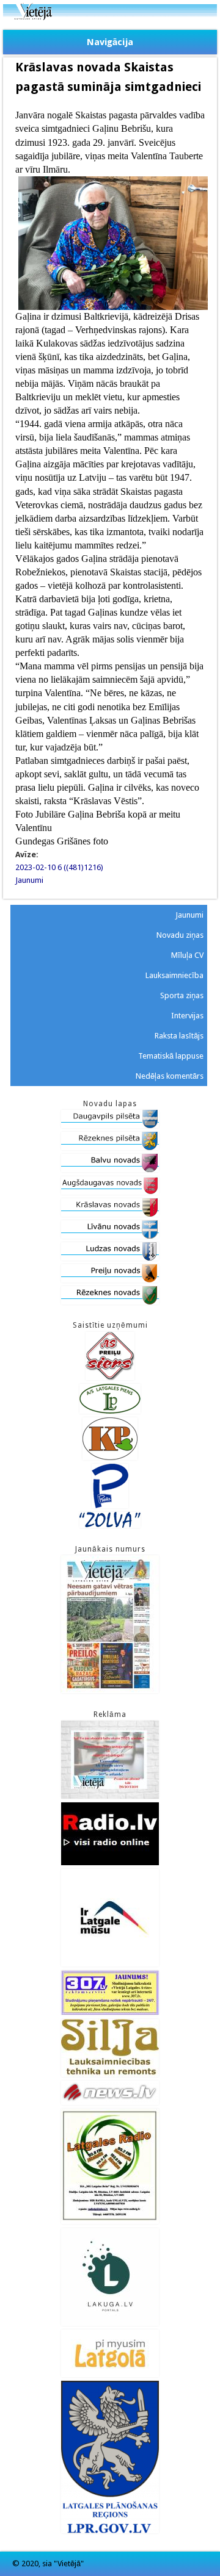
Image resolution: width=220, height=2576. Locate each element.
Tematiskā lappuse (171, 1056)
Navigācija (110, 42)
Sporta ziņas (182, 995)
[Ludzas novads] (110, 1258)
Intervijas (187, 1016)
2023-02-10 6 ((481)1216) (59, 867)
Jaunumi (29, 880)
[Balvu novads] (110, 1169)
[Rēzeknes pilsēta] (110, 1147)
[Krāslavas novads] (110, 1214)
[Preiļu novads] (110, 1280)
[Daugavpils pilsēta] (110, 1125)
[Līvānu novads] (110, 1236)
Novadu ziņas (180, 935)
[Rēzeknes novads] (110, 1302)
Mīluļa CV (187, 955)
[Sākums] (110, 17)
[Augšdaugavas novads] (110, 1192)
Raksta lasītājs (179, 1036)
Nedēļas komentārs (170, 1076)
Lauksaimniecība (174, 975)
